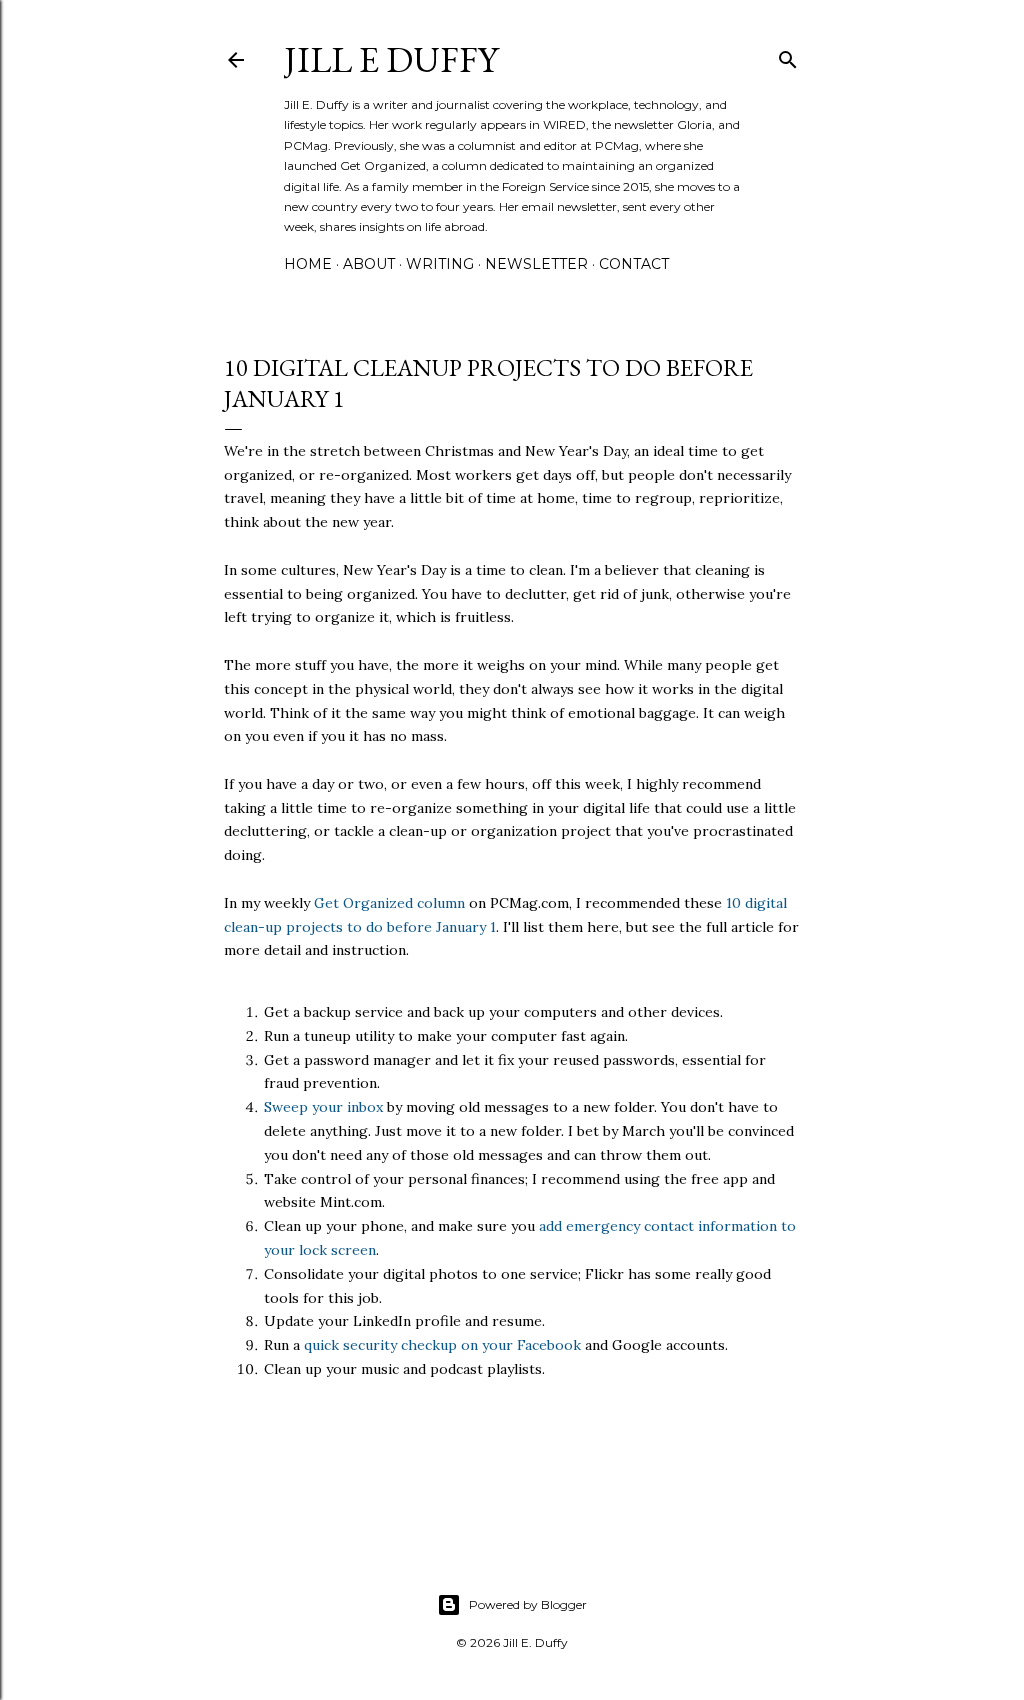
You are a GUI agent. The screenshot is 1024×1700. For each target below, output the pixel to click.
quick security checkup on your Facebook (442, 1345)
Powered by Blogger (528, 1604)
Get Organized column (389, 903)
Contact (634, 264)
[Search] (788, 55)
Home (308, 264)
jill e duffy (391, 59)
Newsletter (536, 264)
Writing (440, 264)
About (369, 264)
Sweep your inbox (323, 1107)
